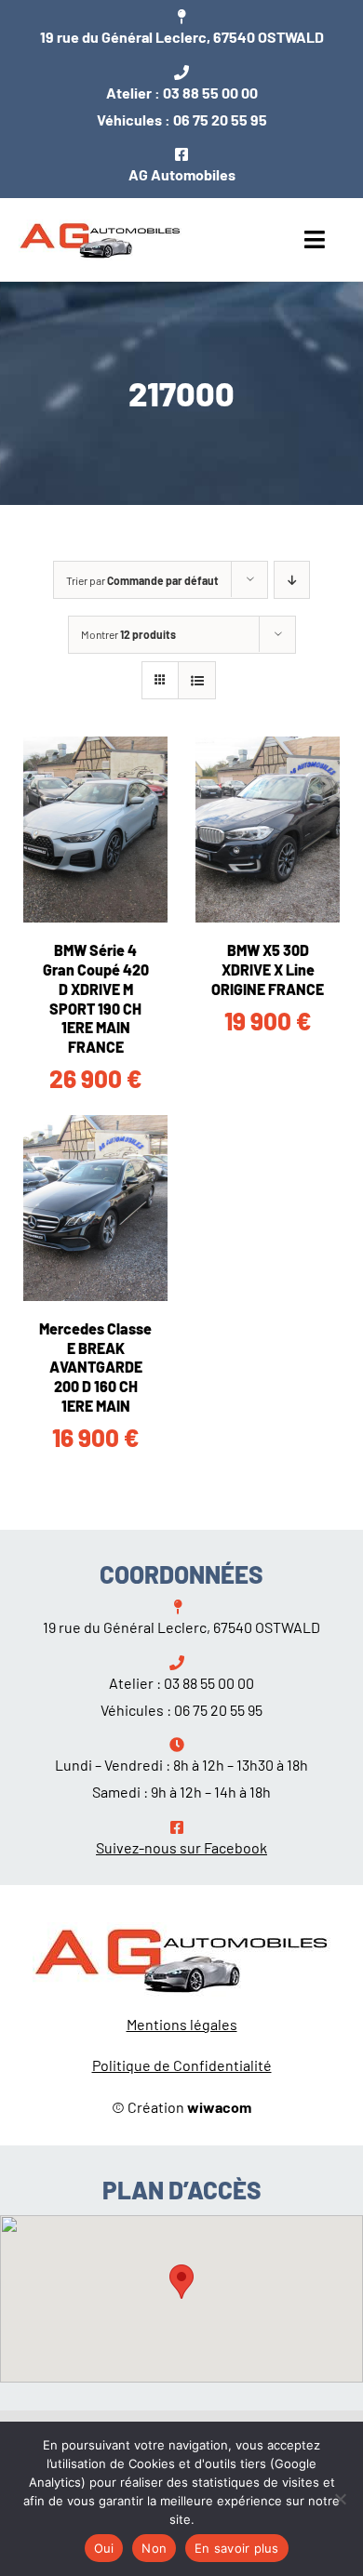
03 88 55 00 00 (210, 93)
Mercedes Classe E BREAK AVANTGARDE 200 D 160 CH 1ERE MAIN (95, 1367)
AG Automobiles (182, 174)
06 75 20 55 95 (220, 120)
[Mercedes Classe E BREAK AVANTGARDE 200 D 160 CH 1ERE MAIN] (95, 1208)
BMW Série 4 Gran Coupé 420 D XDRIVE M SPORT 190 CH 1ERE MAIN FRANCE (96, 998)
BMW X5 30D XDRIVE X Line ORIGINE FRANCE (268, 969)
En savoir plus (237, 2548)
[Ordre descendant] (292, 580)
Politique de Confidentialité (182, 2065)
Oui (104, 2548)
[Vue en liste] (197, 680)
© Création (181, 2107)
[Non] (340, 2499)
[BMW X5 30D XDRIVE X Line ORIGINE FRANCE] (268, 830)
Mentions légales (182, 2024)
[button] (181, 2282)
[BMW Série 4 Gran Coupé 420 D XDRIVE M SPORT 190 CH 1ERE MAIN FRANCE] (95, 830)
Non (154, 2548)
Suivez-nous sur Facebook (181, 1847)
